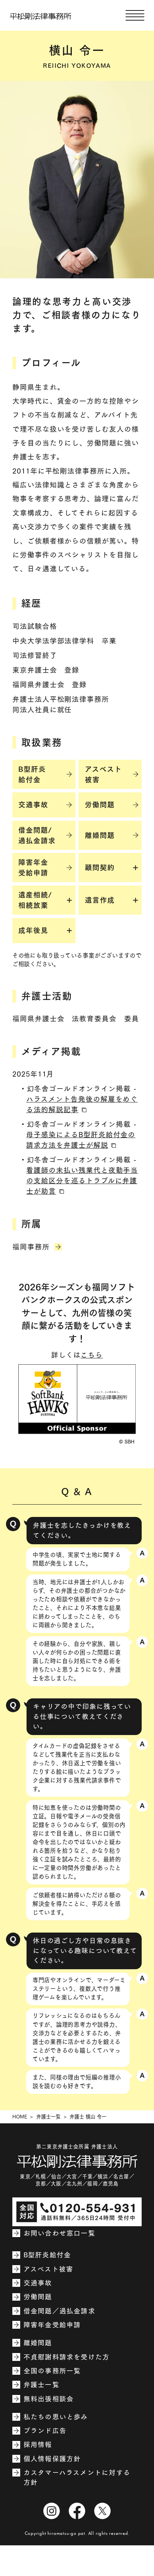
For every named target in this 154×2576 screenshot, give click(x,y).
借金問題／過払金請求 (59, 2311)
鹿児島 (111, 2184)
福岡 (92, 2184)
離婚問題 (38, 2343)
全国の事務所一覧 (52, 2371)
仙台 (56, 2176)
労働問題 (38, 2297)
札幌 (41, 2176)
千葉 (87, 2176)
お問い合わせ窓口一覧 (59, 2233)
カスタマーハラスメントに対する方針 (77, 2477)
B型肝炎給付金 (47, 2255)
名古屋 (121, 2176)
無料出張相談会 (49, 2399)
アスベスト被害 (48, 2269)
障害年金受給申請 (52, 2325)
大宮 (72, 2176)
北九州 (75, 2184)
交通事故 (38, 2283)
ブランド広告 (45, 2431)
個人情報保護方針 (52, 2459)
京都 (41, 2184)
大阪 (56, 2184)
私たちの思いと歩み (56, 2417)
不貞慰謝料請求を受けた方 (67, 2357)
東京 (25, 2176)
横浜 (103, 2176)
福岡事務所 (31, 1247)
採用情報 (38, 2445)
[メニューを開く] (135, 15)
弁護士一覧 (48, 2117)
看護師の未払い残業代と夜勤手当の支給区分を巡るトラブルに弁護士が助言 (82, 1181)
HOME (20, 2117)
